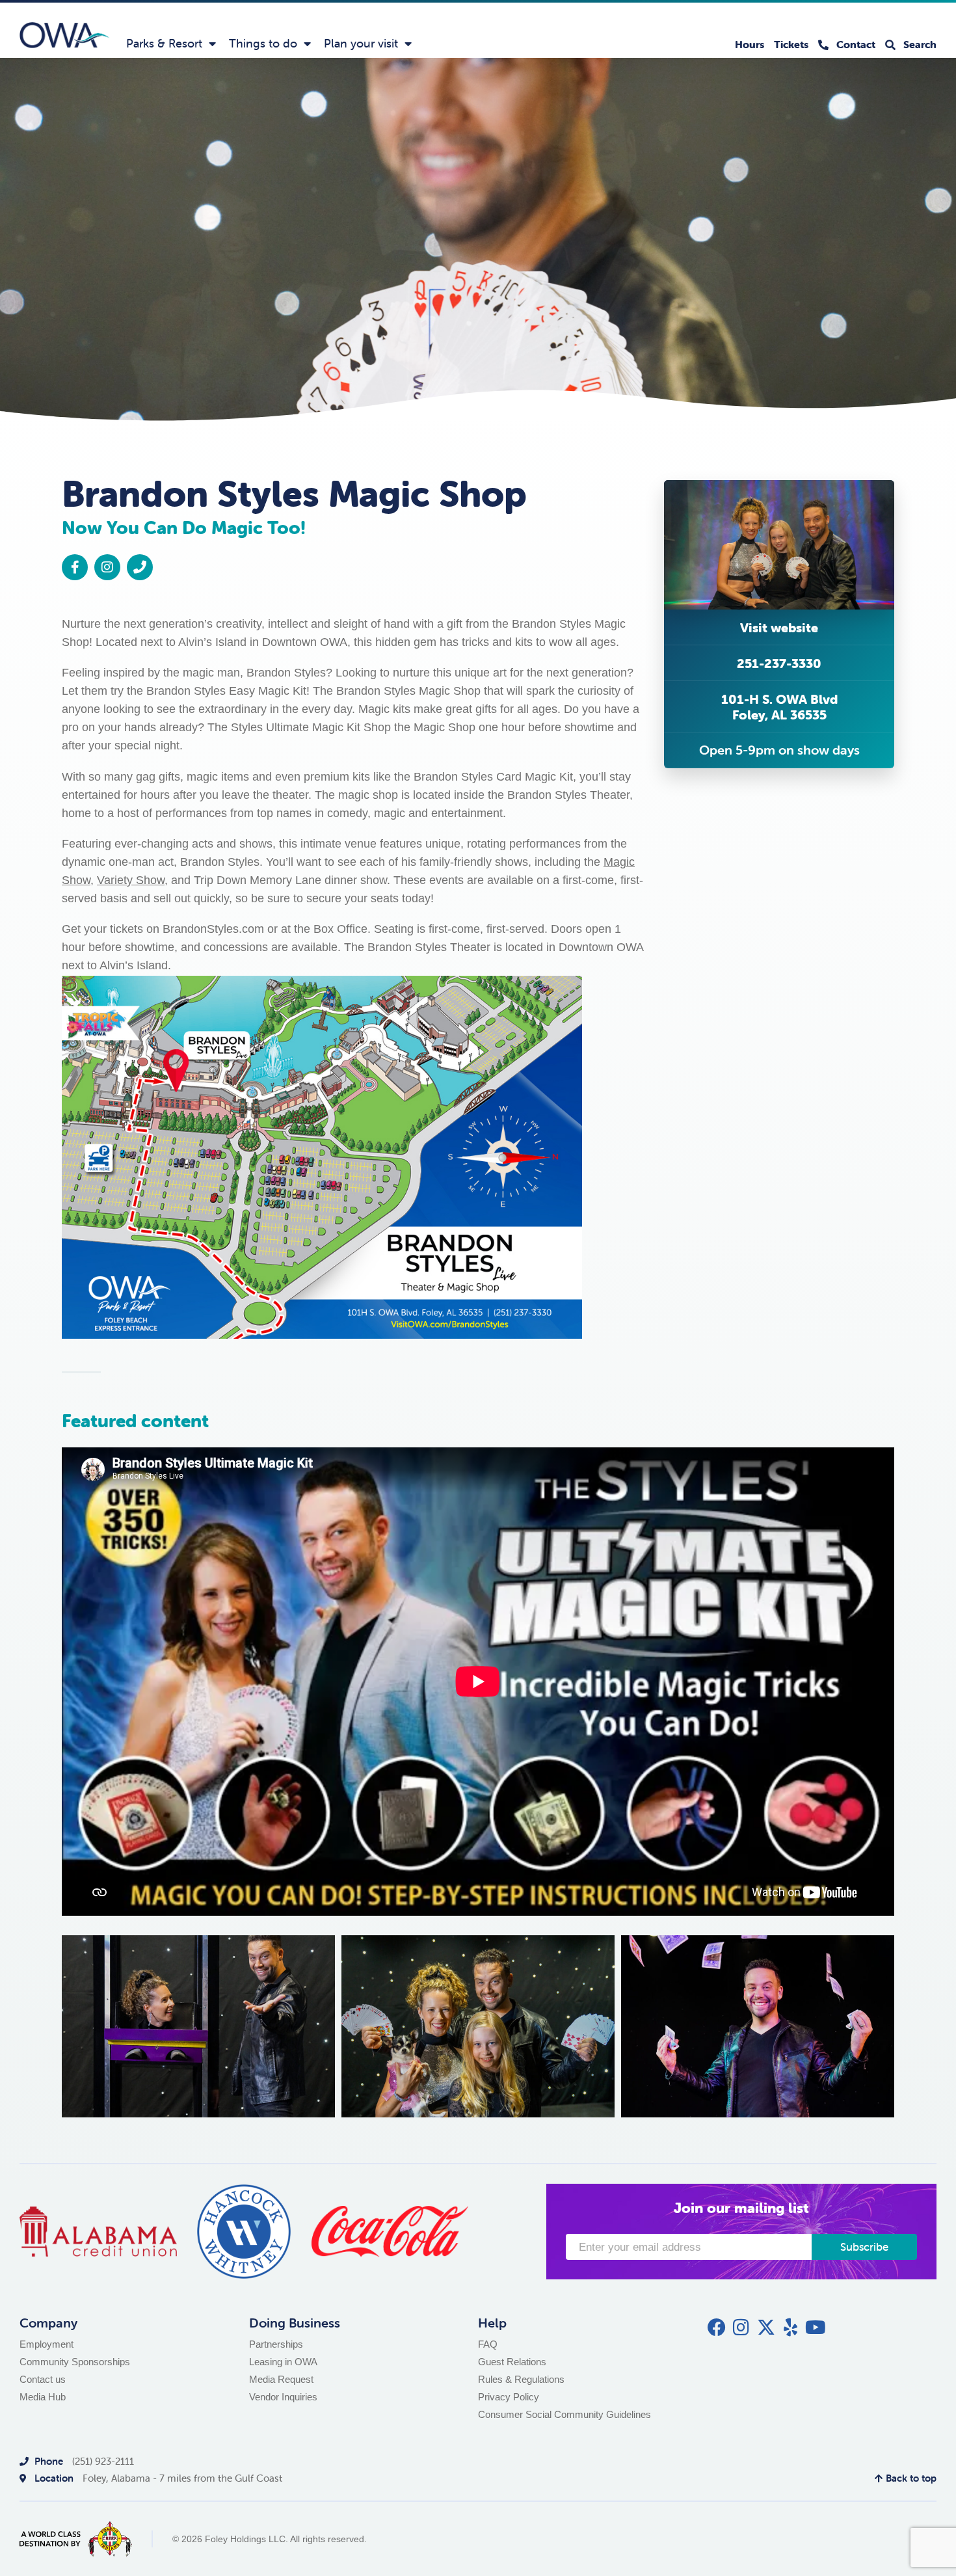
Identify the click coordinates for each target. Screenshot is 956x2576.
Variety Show (131, 880)
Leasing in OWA (283, 2362)
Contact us (43, 2379)
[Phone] (140, 567)
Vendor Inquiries (283, 2397)
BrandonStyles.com (213, 929)
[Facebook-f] (75, 567)
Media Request (281, 2379)
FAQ (488, 2344)
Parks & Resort (164, 43)
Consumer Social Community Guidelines (564, 2414)
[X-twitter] (766, 2328)
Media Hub (43, 2397)
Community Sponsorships (75, 2362)
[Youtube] (816, 2328)
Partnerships (276, 2344)
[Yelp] (791, 2328)
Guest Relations (512, 2362)
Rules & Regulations (521, 2379)
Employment (46, 2344)
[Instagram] (107, 567)
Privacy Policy (509, 2397)
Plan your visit (361, 43)
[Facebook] (717, 2328)
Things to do (263, 43)
